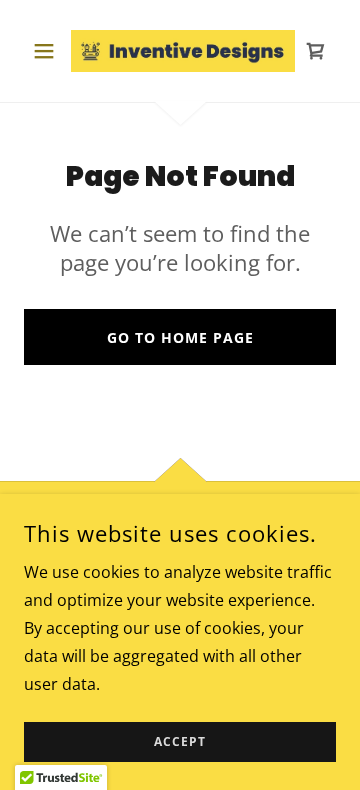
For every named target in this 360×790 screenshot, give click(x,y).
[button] (47, 51)
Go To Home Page (180, 337)
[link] (180, 51)
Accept (180, 742)
